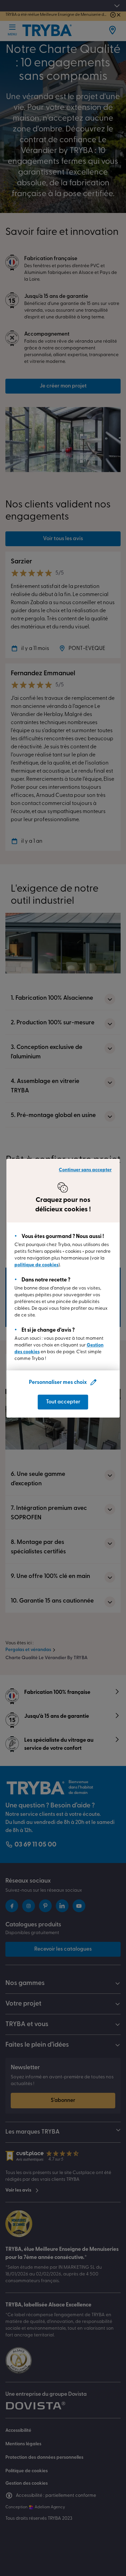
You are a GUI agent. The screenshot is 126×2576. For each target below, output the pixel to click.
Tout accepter (63, 1402)
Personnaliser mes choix (58, 1383)
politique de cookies (36, 1265)
